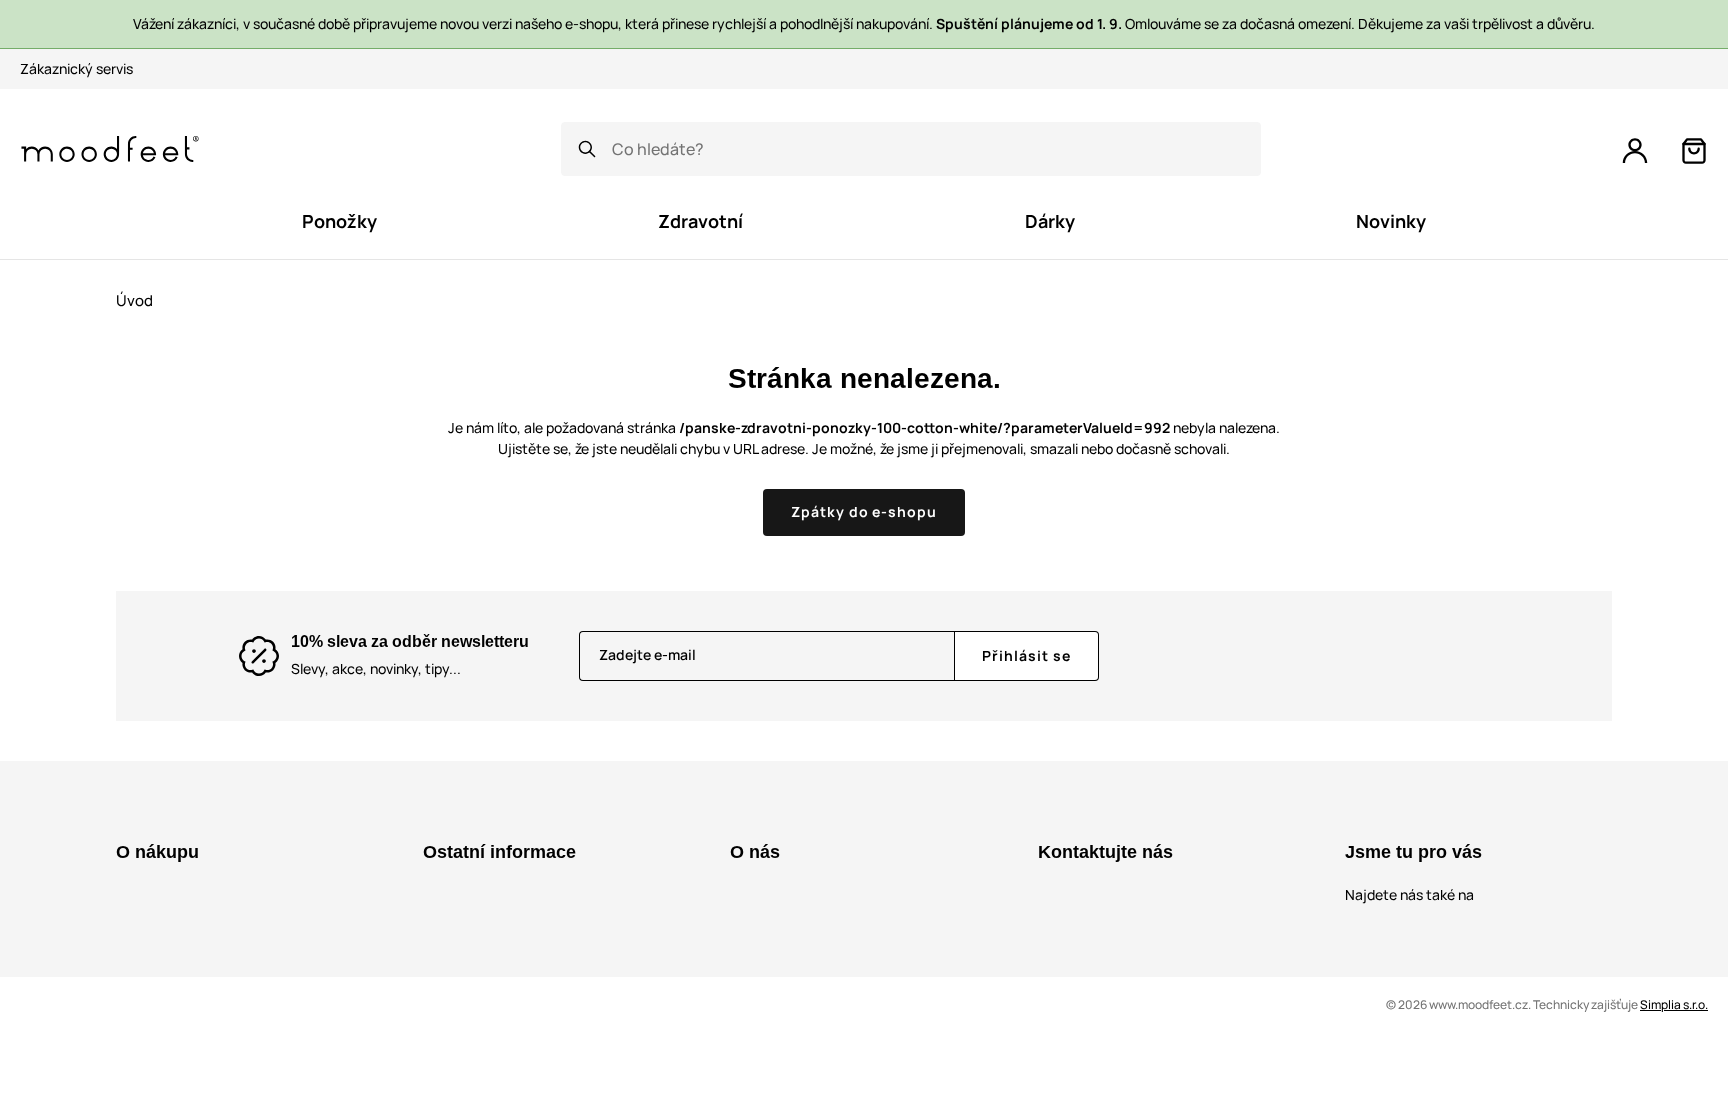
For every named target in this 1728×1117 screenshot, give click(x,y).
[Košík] (1694, 151)
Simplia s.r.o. (1674, 1004)
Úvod (134, 300)
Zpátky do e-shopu (864, 511)
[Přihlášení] (1635, 151)
